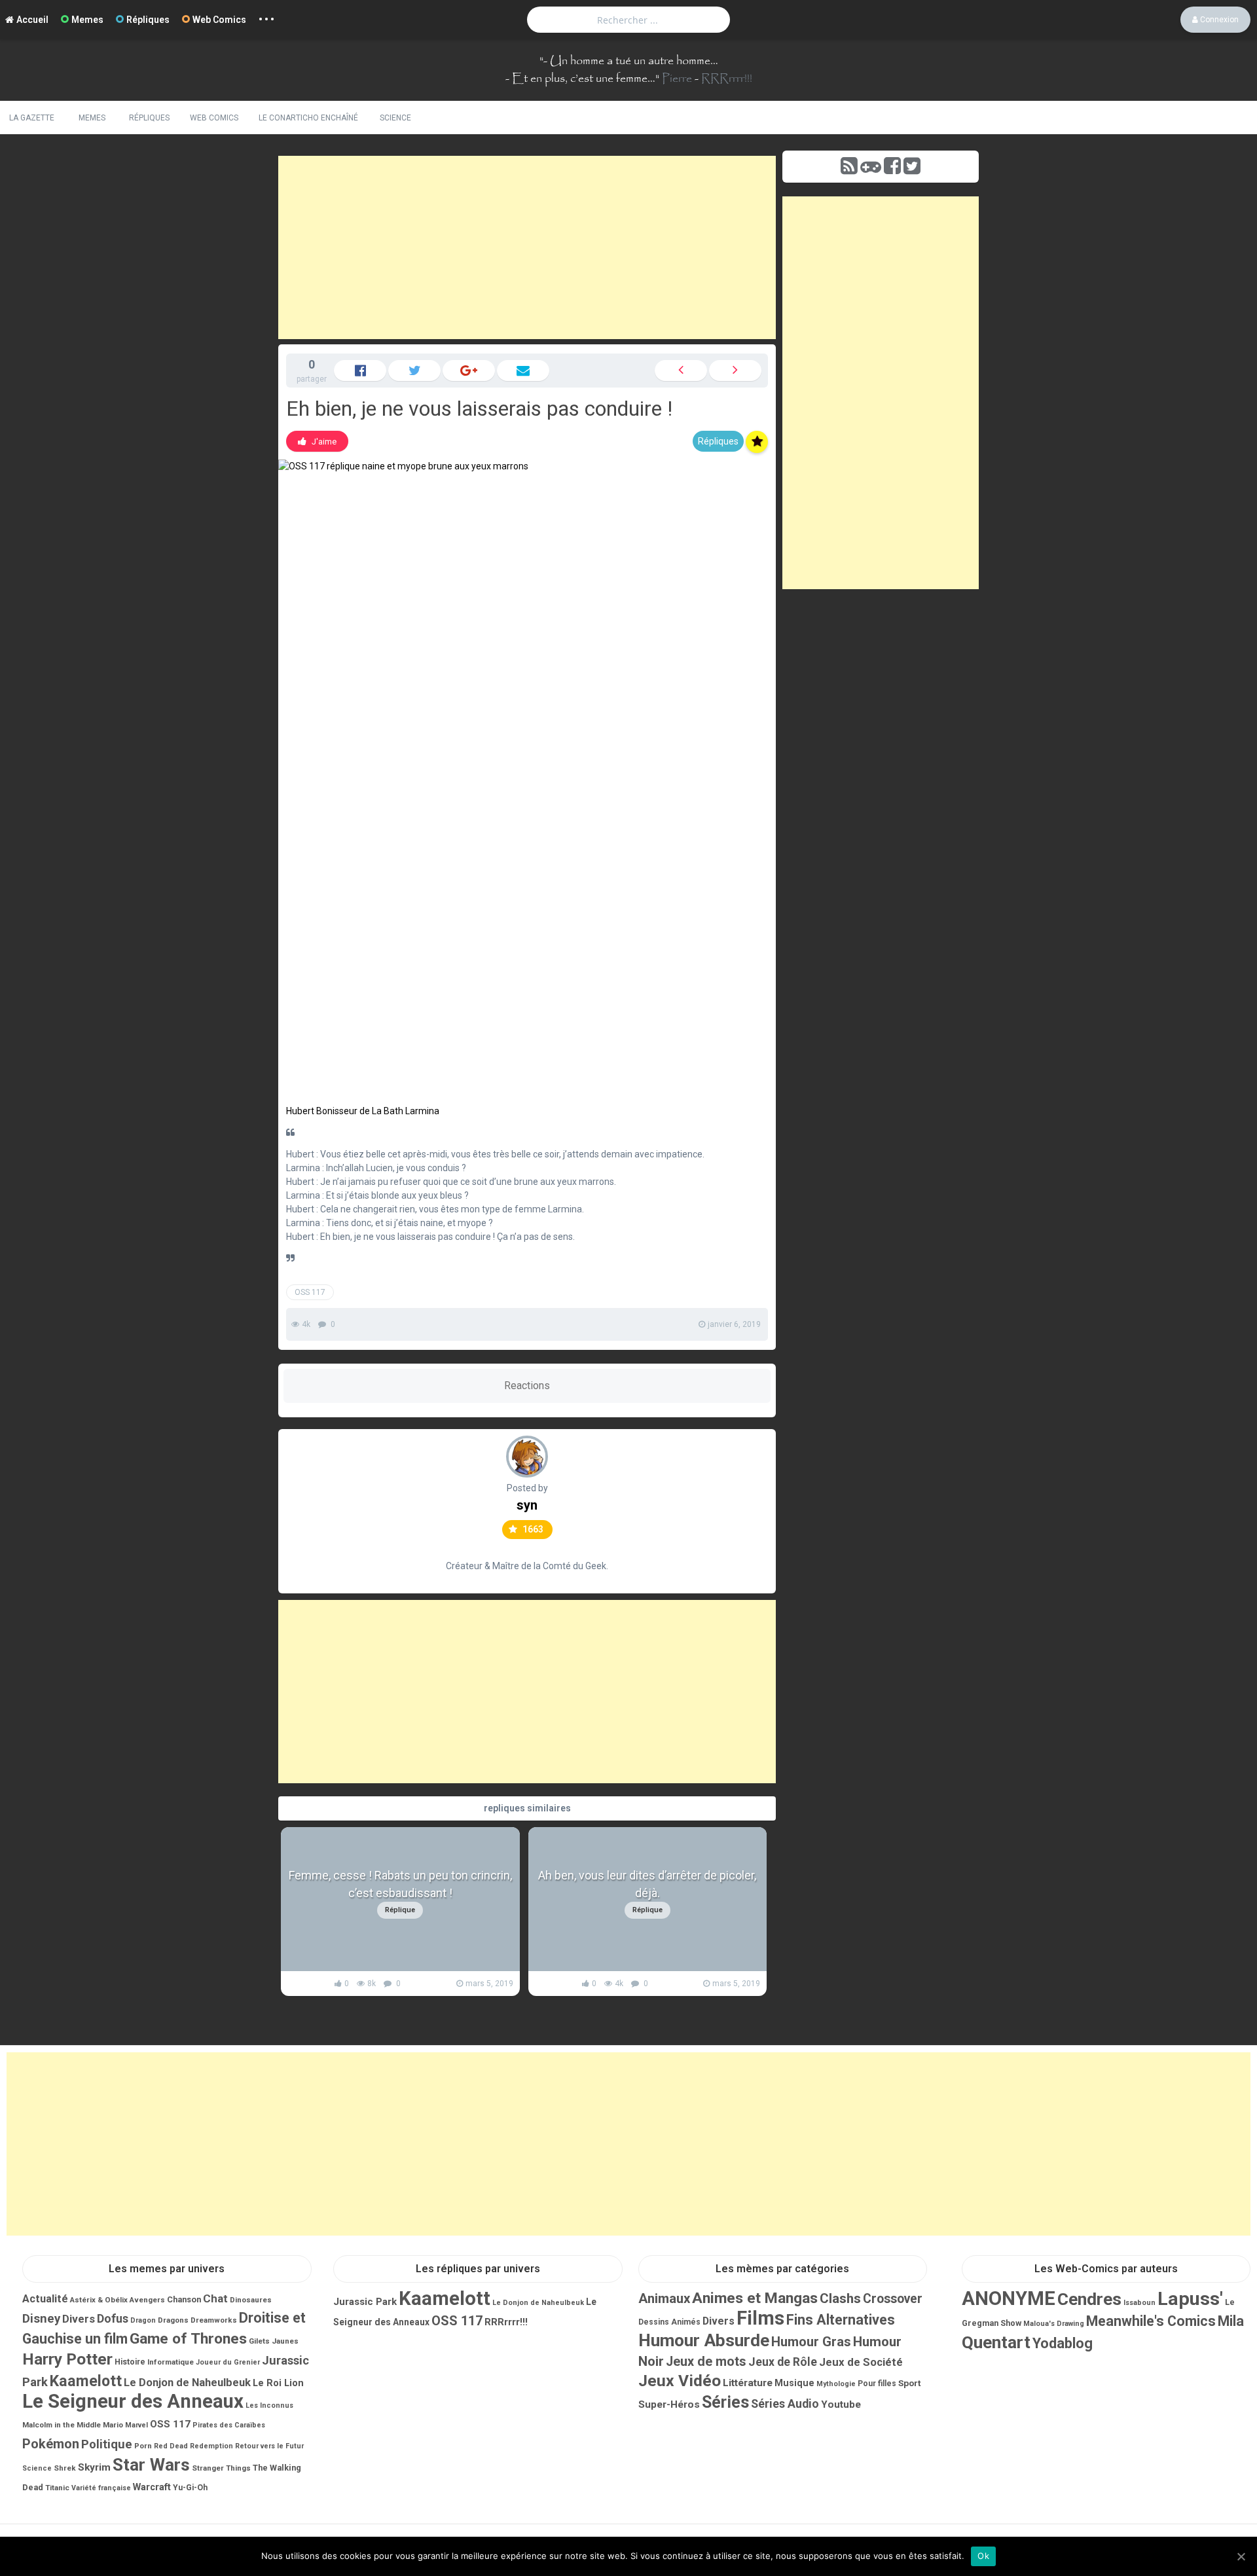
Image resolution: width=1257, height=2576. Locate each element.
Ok (983, 2556)
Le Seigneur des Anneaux (133, 2401)
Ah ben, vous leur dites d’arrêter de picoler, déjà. (647, 1884)
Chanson (184, 2299)
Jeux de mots (706, 2362)
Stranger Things (221, 2468)
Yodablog (1063, 2343)
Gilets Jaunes (274, 2341)
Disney (41, 2319)
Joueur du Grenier (228, 2362)
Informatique (171, 2362)
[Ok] (1241, 2556)
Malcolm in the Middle (62, 2425)
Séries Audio (785, 2404)
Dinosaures (251, 2300)
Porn (143, 2446)
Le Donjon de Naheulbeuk (187, 2383)
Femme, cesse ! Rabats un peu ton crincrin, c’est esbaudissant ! (400, 1884)
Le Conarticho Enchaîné (308, 118)
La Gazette (32, 118)
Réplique (400, 1910)
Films (760, 2318)
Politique (107, 2444)
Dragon (143, 2320)
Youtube (841, 2404)
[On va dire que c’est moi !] (681, 371)
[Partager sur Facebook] (360, 371)
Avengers (147, 2300)
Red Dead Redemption (193, 2446)
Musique (794, 2383)
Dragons (173, 2320)
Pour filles (877, 2384)
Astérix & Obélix (99, 2300)
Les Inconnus (269, 2405)
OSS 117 (310, 1292)
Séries (725, 2402)
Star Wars (151, 2465)
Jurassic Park (365, 2302)
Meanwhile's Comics (1151, 2321)
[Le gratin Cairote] (735, 371)
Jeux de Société (861, 2362)
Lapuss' (1190, 2299)
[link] (317, 441)
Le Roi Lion (278, 2383)
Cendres (1089, 2299)
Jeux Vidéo (680, 2381)
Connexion (1218, 20)
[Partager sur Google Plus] (469, 371)
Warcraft (152, 2487)
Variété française (101, 2488)
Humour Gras (811, 2342)
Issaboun (1139, 2303)
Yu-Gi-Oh (190, 2488)
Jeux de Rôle (783, 2362)
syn (527, 1505)
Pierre (677, 79)
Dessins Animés (669, 2322)
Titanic (57, 2488)
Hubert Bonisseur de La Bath (345, 1111)
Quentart (996, 2342)
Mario (113, 2425)
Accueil (32, 20)
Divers (79, 2319)
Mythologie (836, 2384)
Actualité (45, 2299)
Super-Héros (669, 2404)
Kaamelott (86, 2381)
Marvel (137, 2425)
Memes (87, 20)
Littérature (748, 2383)
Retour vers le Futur (269, 2446)
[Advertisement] (527, 247)
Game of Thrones (188, 2339)
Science (395, 118)
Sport (910, 2383)
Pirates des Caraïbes (229, 2425)
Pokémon (51, 2444)
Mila (1231, 2321)
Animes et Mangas (755, 2298)
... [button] (267, 16)
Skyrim (94, 2467)
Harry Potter (67, 2359)
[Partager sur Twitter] (414, 371)
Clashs (840, 2298)
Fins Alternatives (841, 2320)
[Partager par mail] (523, 371)
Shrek (65, 2468)
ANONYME (1009, 2298)
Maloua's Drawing (1054, 2324)
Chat (215, 2298)
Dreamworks (214, 2320)
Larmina (422, 1111)
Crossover (893, 2299)
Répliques (148, 20)
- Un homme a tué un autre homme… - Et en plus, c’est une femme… (612, 70)
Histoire (130, 2362)
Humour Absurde (704, 2340)
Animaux (664, 2298)
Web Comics (219, 20)
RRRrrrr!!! (727, 79)
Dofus (113, 2318)
